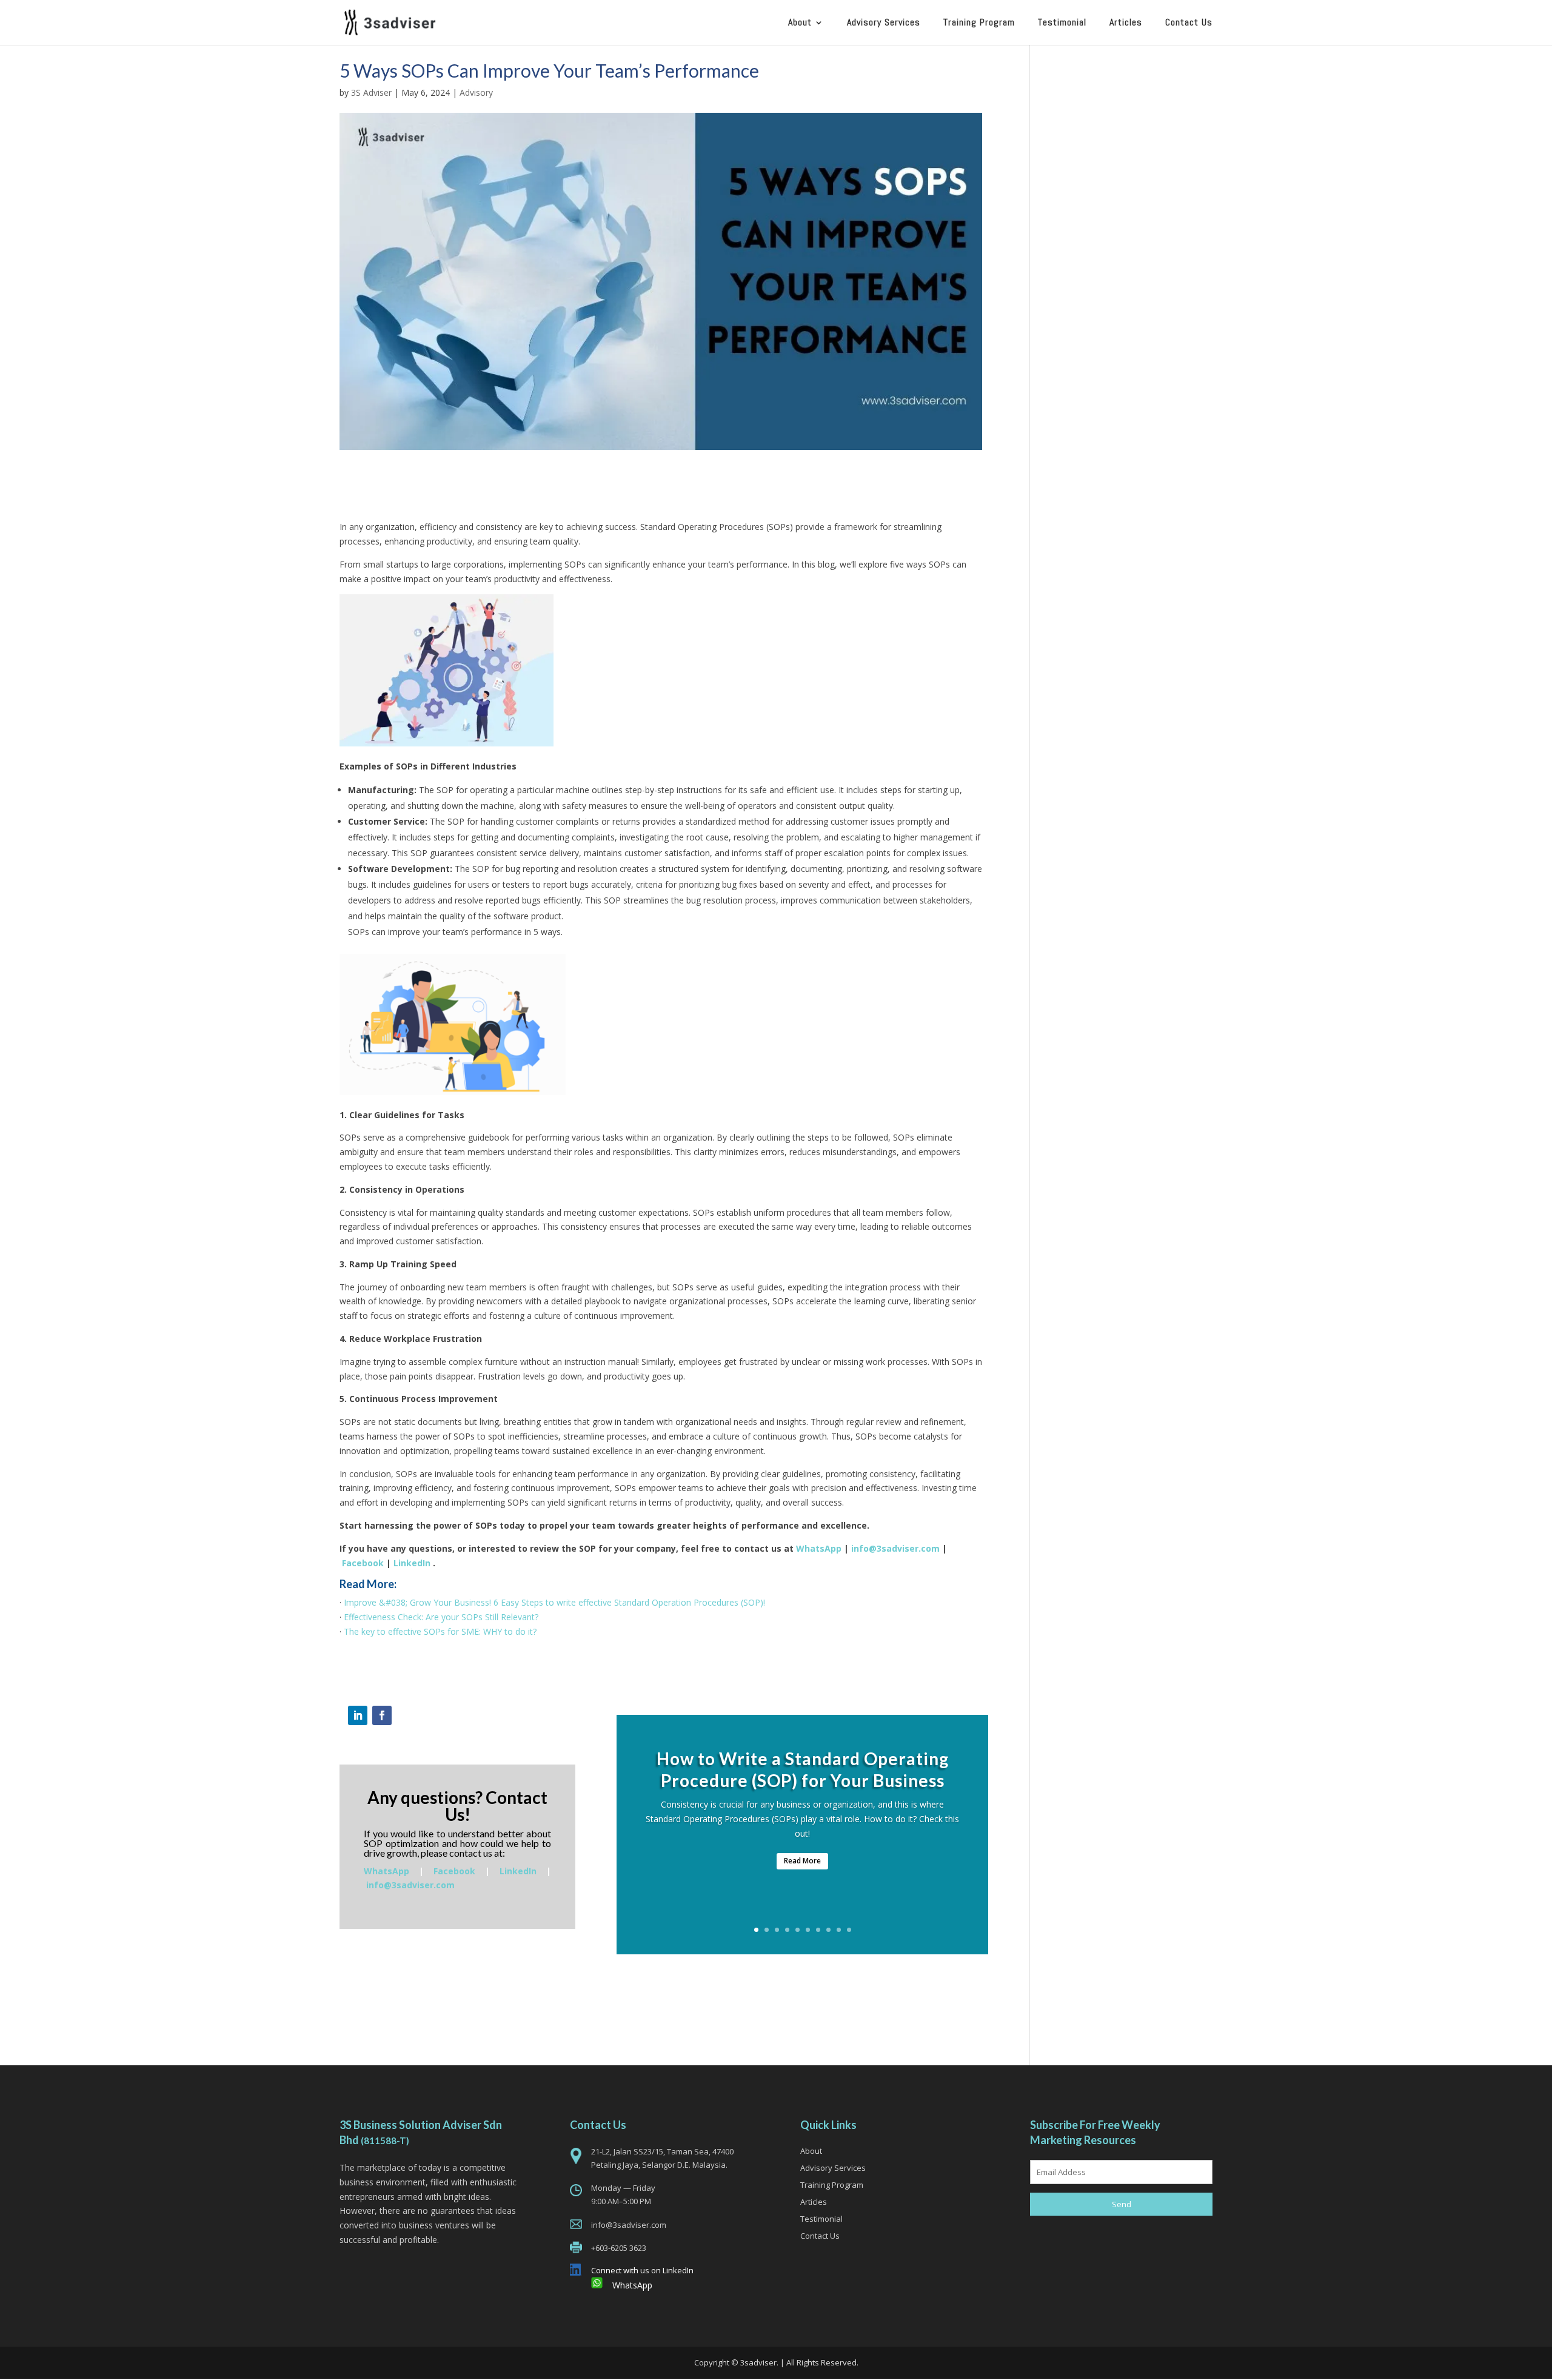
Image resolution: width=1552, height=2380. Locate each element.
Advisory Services (884, 23)
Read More (802, 1861)
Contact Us (1189, 23)
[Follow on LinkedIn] (358, 1715)
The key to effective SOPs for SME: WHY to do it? (440, 1631)
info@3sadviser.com (895, 1548)
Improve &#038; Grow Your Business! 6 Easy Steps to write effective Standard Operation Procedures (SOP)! (554, 1602)
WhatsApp (819, 1548)
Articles (1126, 23)
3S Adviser (371, 92)
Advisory (476, 92)
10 (849, 1930)
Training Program (979, 23)
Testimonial (1062, 23)
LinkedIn (412, 1563)
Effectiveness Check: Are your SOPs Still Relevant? (441, 1617)
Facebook (363, 1563)
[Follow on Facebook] (382, 1715)
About (800, 23)
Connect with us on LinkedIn (642, 2270)
